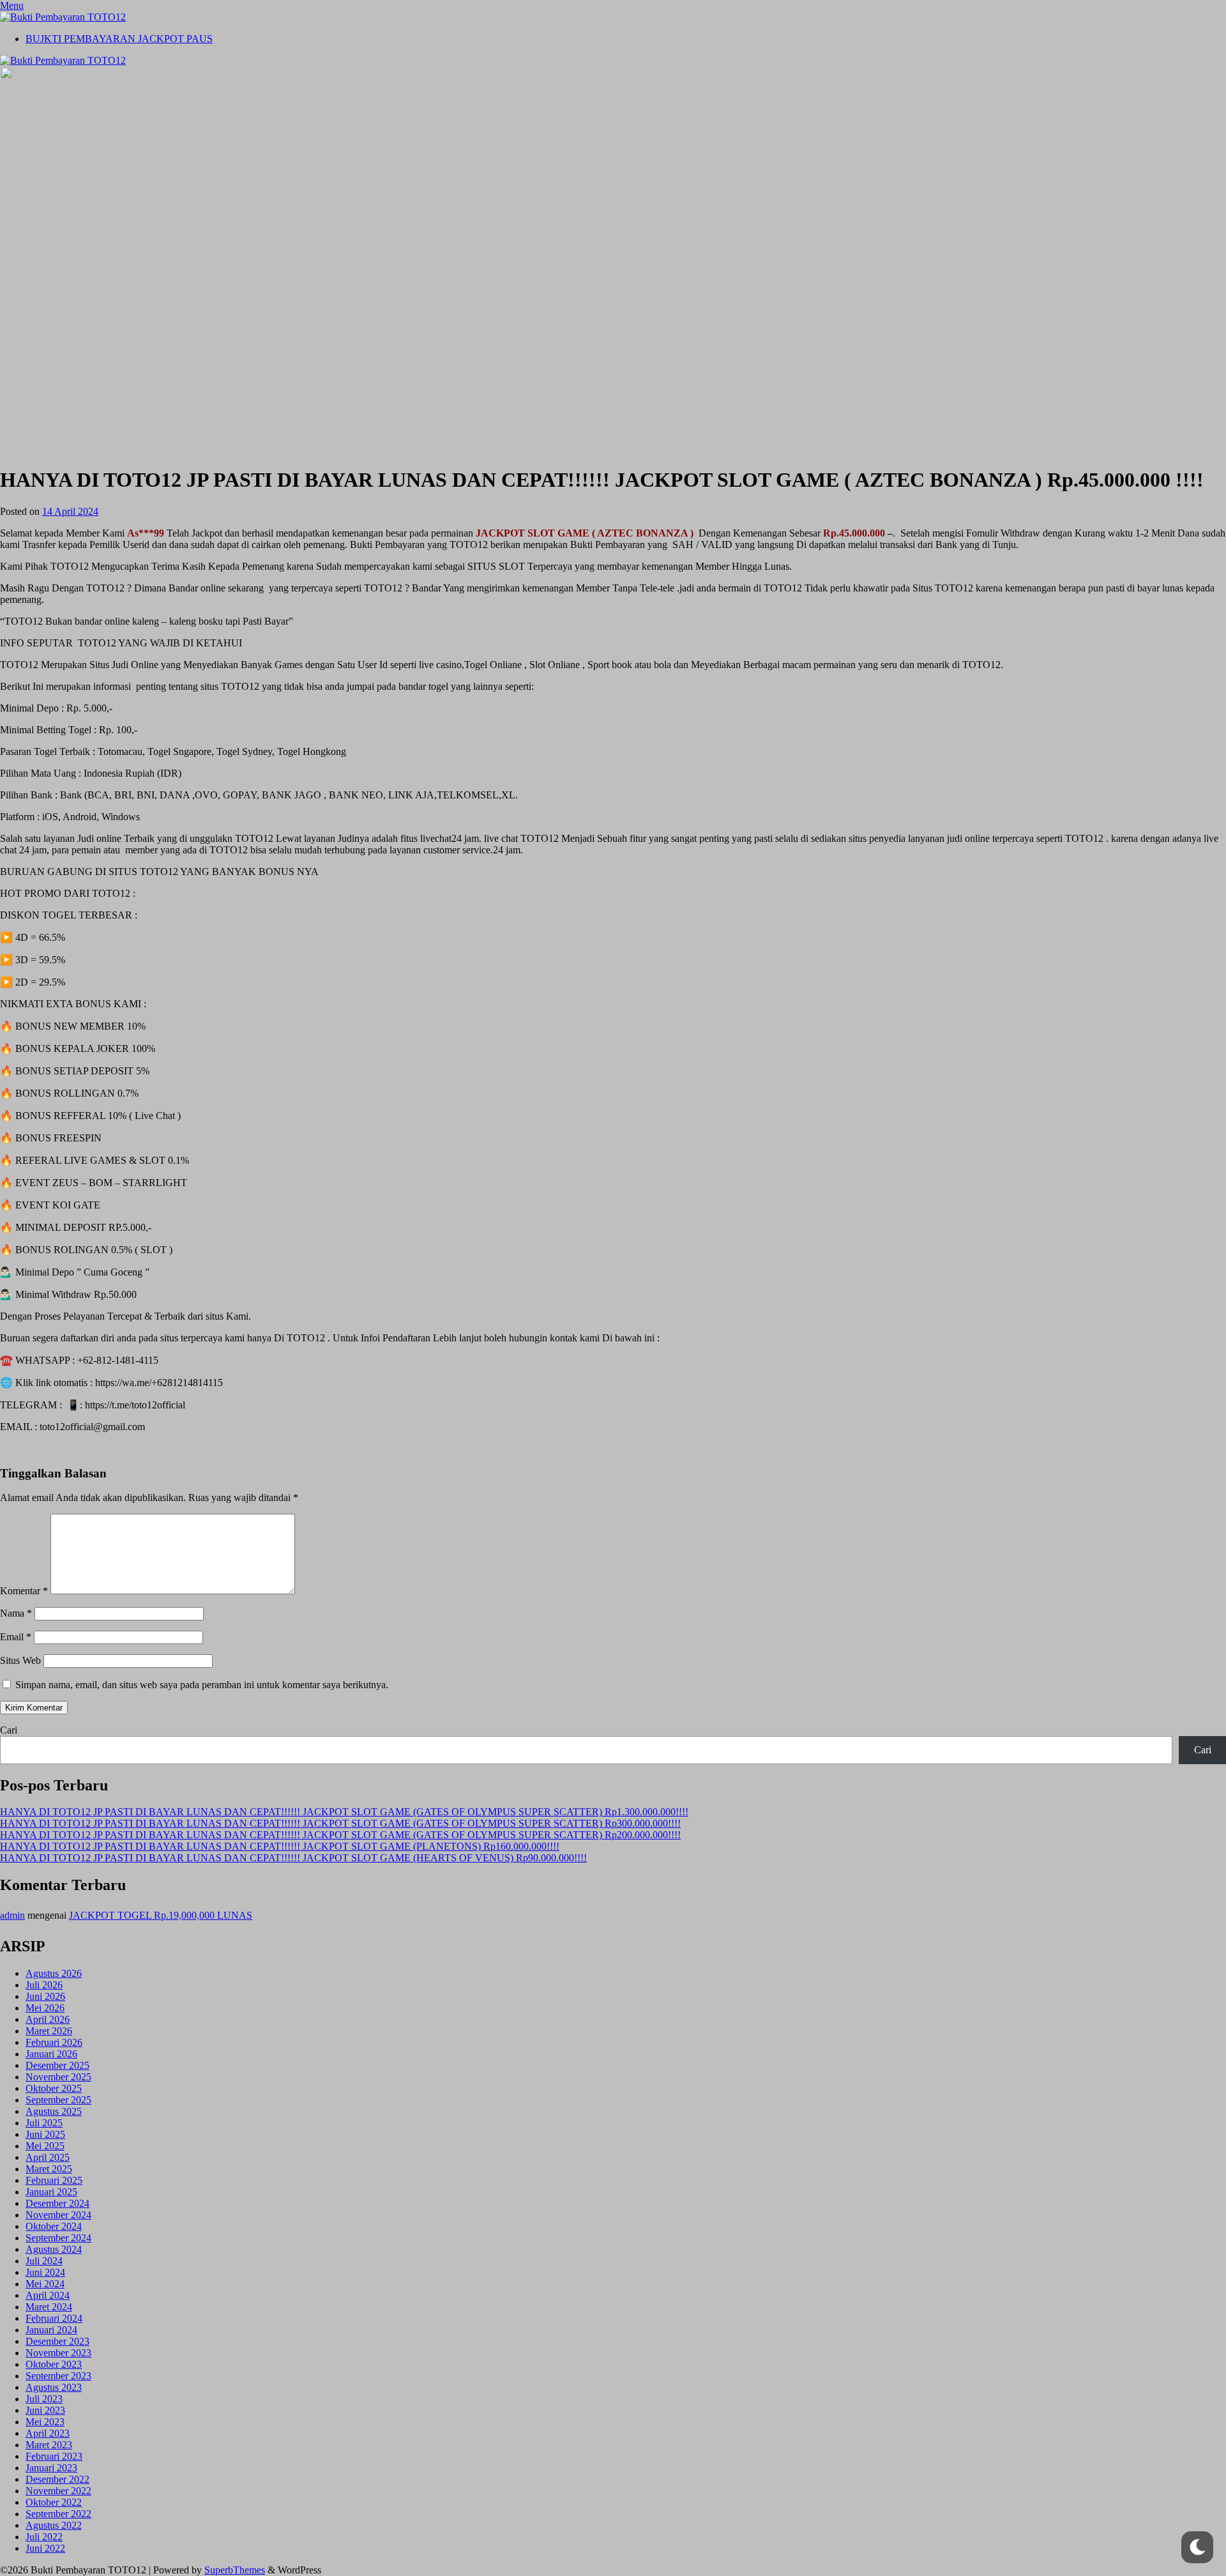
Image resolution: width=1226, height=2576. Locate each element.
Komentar (24, 1591)
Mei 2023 (45, 2422)
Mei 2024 (45, 2284)
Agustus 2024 (54, 2249)
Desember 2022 (57, 2479)
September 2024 (58, 2238)
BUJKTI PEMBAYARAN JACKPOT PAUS (119, 39)
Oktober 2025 (54, 2088)
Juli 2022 (44, 2537)
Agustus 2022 (54, 2525)
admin (12, 1915)
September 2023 (58, 2376)
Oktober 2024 (54, 2226)
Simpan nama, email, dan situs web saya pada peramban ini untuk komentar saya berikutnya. (202, 1685)
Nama (16, 1613)
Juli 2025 (44, 2123)
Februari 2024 (54, 2318)
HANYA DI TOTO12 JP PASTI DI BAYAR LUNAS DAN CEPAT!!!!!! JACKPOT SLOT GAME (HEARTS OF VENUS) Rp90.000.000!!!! (293, 1858)
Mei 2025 (45, 2146)
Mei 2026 (45, 2008)
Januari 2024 (51, 2330)
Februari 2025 (54, 2180)
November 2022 (58, 2491)
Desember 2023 (57, 2341)
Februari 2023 (54, 2456)
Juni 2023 (45, 2410)
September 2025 (58, 2100)
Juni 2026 (45, 1996)
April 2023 (48, 2433)
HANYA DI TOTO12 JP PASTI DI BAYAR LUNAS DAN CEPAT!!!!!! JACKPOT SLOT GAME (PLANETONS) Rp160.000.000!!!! (280, 1846)
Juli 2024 (44, 2261)
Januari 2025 (51, 2192)
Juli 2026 (44, 1985)
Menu (12, 5)
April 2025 (48, 2157)
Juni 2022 (45, 2548)
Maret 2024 (49, 2307)
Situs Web (20, 1660)
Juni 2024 (45, 2272)
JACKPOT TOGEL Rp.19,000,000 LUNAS (161, 1915)
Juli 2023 (44, 2399)
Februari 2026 (54, 2042)
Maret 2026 (49, 2031)
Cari (9, 1730)
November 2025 (58, 2077)
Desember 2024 (57, 2203)
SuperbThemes (235, 2570)
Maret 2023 (49, 2445)
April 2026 (48, 2019)
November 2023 (58, 2353)
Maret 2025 (49, 2169)
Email (16, 1637)
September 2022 (58, 2514)
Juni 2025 (45, 2134)
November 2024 (58, 2215)
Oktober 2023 (54, 2364)
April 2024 (48, 2295)
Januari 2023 (51, 2468)
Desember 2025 (57, 2065)
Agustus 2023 (54, 2387)
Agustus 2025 (54, 2111)
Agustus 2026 (54, 1973)
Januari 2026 (51, 2054)
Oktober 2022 (54, 2502)
